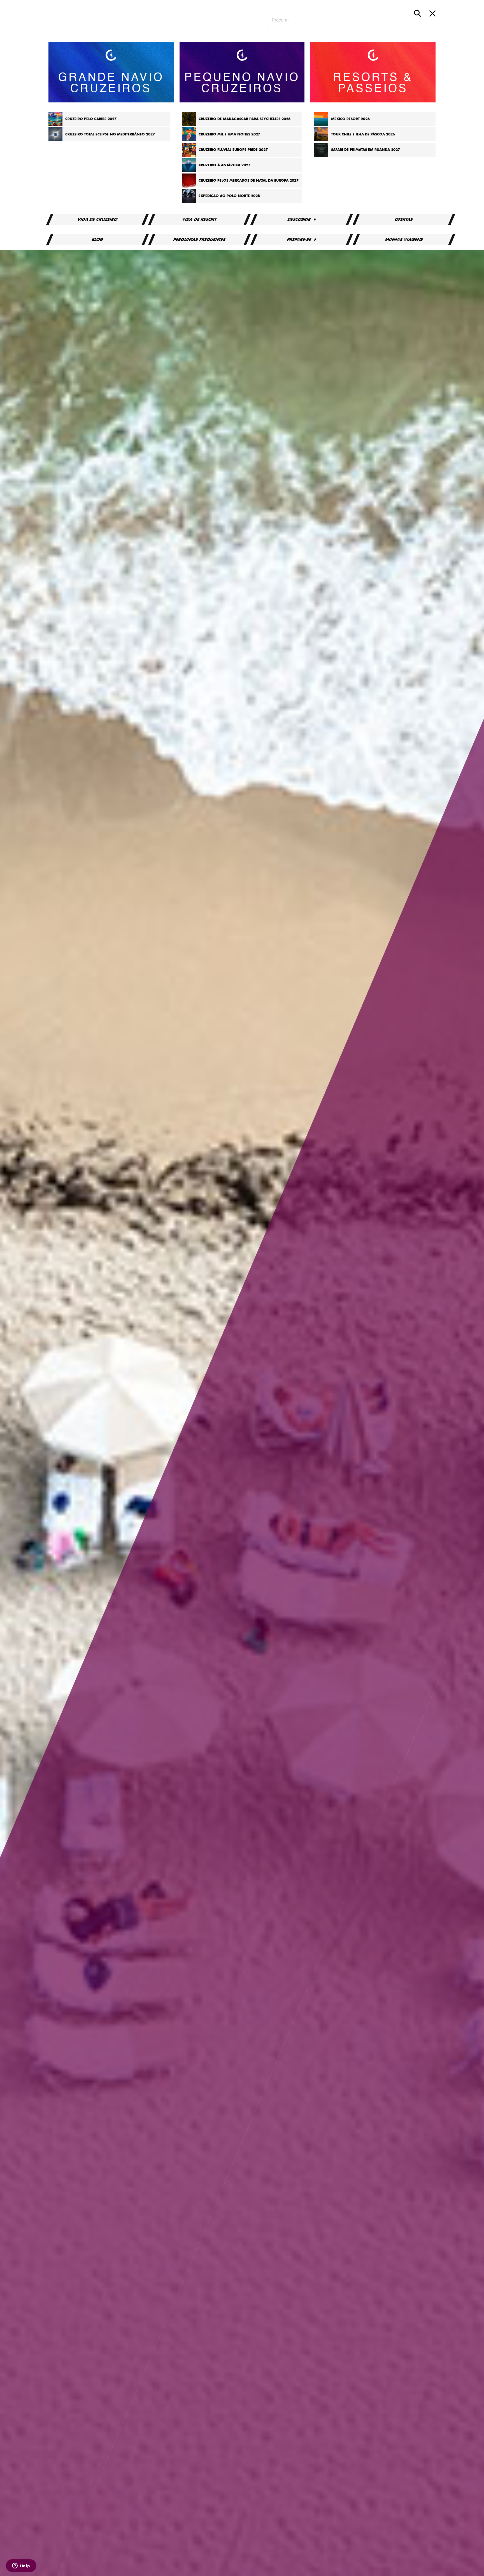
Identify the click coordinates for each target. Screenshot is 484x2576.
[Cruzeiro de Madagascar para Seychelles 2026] (189, 125)
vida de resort (200, 219)
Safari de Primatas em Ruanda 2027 (366, 150)
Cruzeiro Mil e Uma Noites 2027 (229, 134)
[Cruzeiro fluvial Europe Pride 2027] (189, 156)
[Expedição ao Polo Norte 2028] (189, 202)
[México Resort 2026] (321, 125)
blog (97, 240)
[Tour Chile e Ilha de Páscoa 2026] (321, 140)
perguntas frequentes (199, 240)
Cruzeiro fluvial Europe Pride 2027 (233, 150)
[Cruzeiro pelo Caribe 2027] (55, 125)
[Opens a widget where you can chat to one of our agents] (21, 2566)
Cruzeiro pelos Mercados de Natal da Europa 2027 (249, 181)
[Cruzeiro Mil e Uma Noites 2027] (189, 140)
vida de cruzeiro (97, 219)
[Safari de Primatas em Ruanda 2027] (321, 156)
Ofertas (404, 219)
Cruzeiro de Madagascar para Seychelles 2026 (245, 119)
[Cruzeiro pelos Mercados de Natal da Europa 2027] (189, 186)
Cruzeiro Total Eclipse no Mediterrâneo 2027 (110, 134)
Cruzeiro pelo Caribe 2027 (91, 119)
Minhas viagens (404, 240)
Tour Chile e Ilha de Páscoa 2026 (363, 134)
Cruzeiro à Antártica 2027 (224, 165)
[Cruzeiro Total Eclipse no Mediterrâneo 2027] (55, 140)
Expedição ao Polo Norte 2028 (229, 196)
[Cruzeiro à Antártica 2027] (189, 171)
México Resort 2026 (350, 119)
